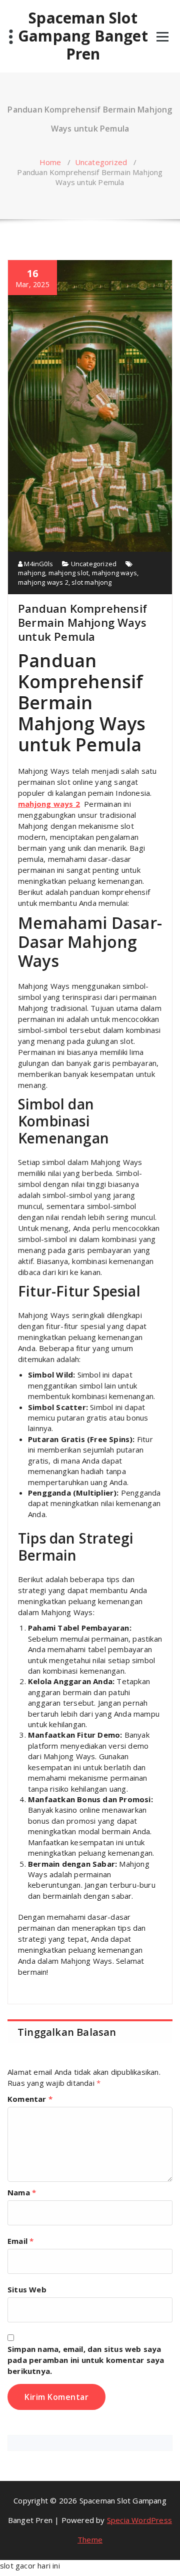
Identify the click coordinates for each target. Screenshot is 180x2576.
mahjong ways (114, 573)
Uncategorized (101, 162)
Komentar (30, 2099)
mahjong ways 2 (43, 582)
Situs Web (27, 2289)
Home (50, 162)
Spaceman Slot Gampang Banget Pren (83, 36)
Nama (22, 2192)
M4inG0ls (38, 564)
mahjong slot (68, 573)
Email (20, 2241)
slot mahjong (91, 582)
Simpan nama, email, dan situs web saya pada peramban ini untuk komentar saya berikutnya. (86, 2360)
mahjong (31, 573)
